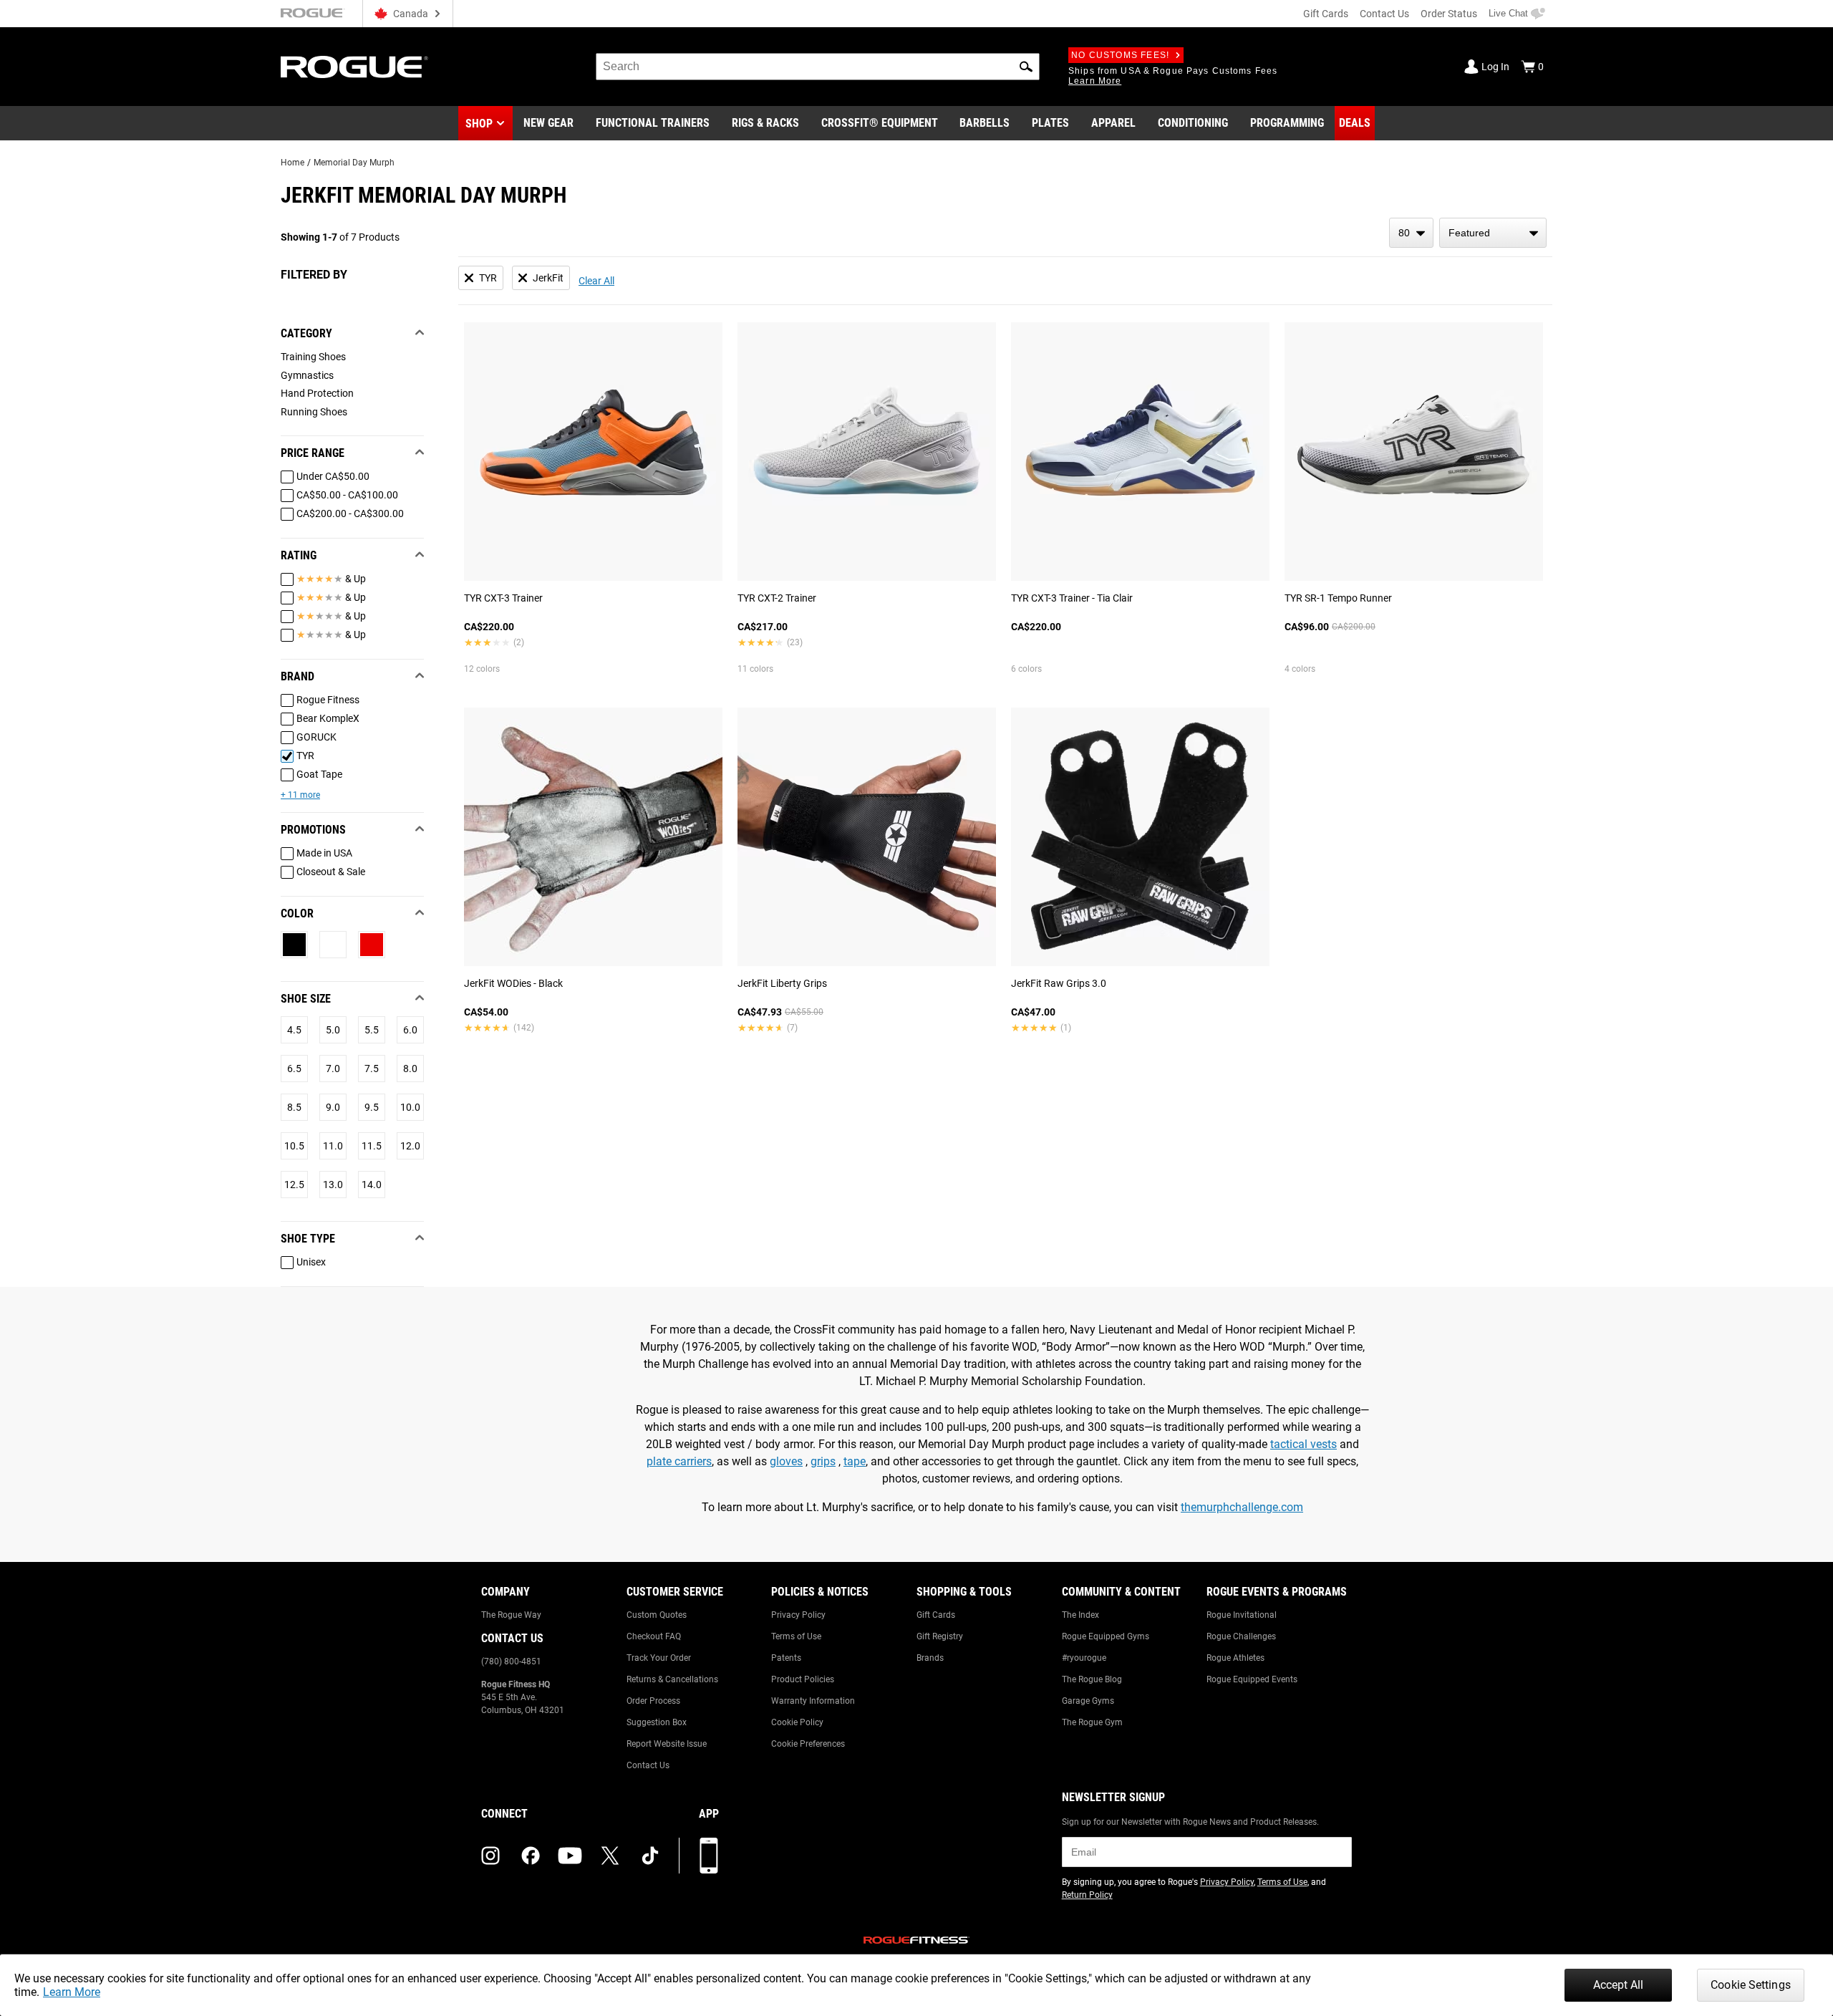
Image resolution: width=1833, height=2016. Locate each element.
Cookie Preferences (808, 1744)
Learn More (72, 1992)
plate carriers (679, 1461)
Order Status (1449, 14)
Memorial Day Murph (354, 163)
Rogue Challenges (1241, 1636)
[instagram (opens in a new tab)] (490, 1856)
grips (823, 1461)
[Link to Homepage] (354, 67)
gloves (786, 1461)
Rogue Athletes (1235, 1658)
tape (855, 1461)
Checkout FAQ (654, 1636)
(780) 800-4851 (511, 1661)
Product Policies (803, 1679)
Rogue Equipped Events (1252, 1679)
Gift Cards (1326, 14)
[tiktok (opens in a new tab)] (650, 1856)
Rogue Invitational (1242, 1615)
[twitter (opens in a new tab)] (610, 1856)
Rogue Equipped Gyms (1106, 1636)
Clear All (596, 281)
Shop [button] (479, 124)
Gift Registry (940, 1636)
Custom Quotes (657, 1615)
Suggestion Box (657, 1722)
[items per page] (1411, 233)
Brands (930, 1658)
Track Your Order (659, 1658)
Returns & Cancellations (672, 1679)
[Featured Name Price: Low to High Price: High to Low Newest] (1493, 233)
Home (292, 163)
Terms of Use (796, 1636)
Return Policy (1087, 1895)
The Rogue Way (511, 1615)
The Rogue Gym (1092, 1722)
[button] (1026, 67)
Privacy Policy (798, 1615)
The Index (1080, 1615)
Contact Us (1384, 14)
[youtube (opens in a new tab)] (570, 1856)
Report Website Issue (667, 1744)
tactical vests (1304, 1444)
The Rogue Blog (1092, 1679)
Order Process (653, 1701)
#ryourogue (1084, 1658)
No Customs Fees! (1120, 55)
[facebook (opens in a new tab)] (531, 1856)
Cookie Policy (797, 1722)
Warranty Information (813, 1701)
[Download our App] (709, 1856)
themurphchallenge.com (1242, 1507)
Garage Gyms (1088, 1701)
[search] (818, 67)
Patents (786, 1658)
